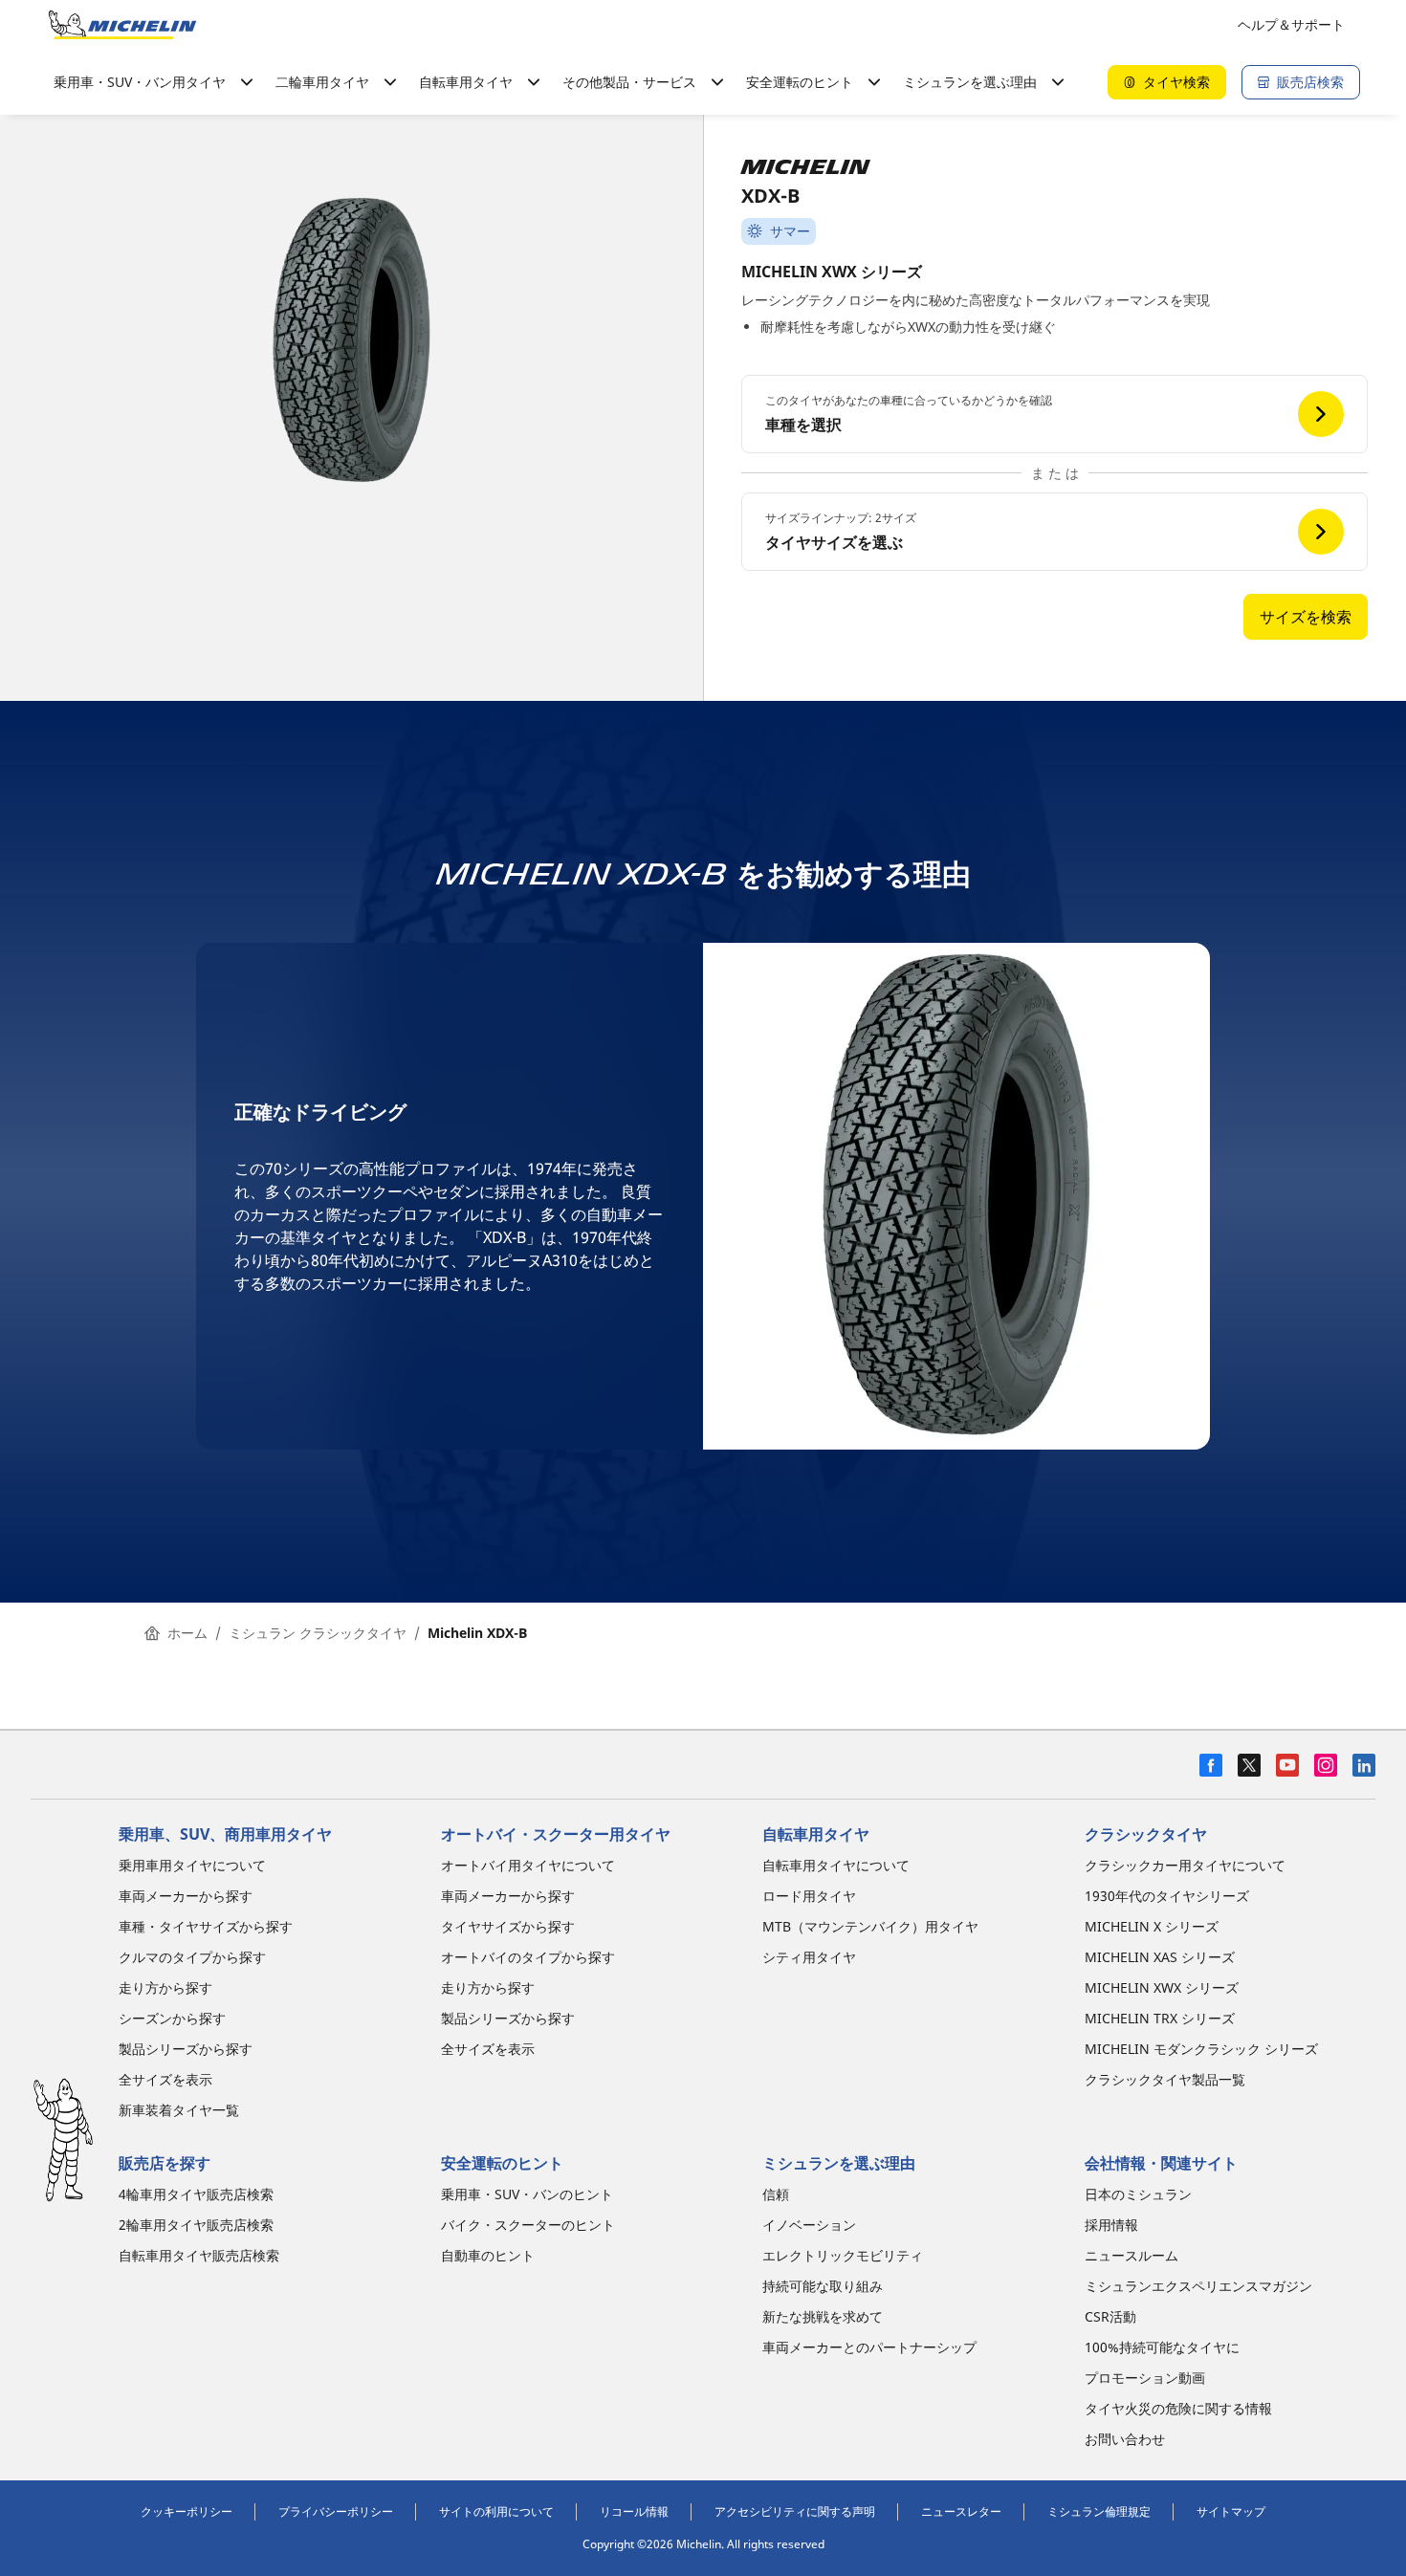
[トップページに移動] (122, 25)
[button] (1054, 414)
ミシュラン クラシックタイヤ (318, 1633)
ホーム (187, 1633)
